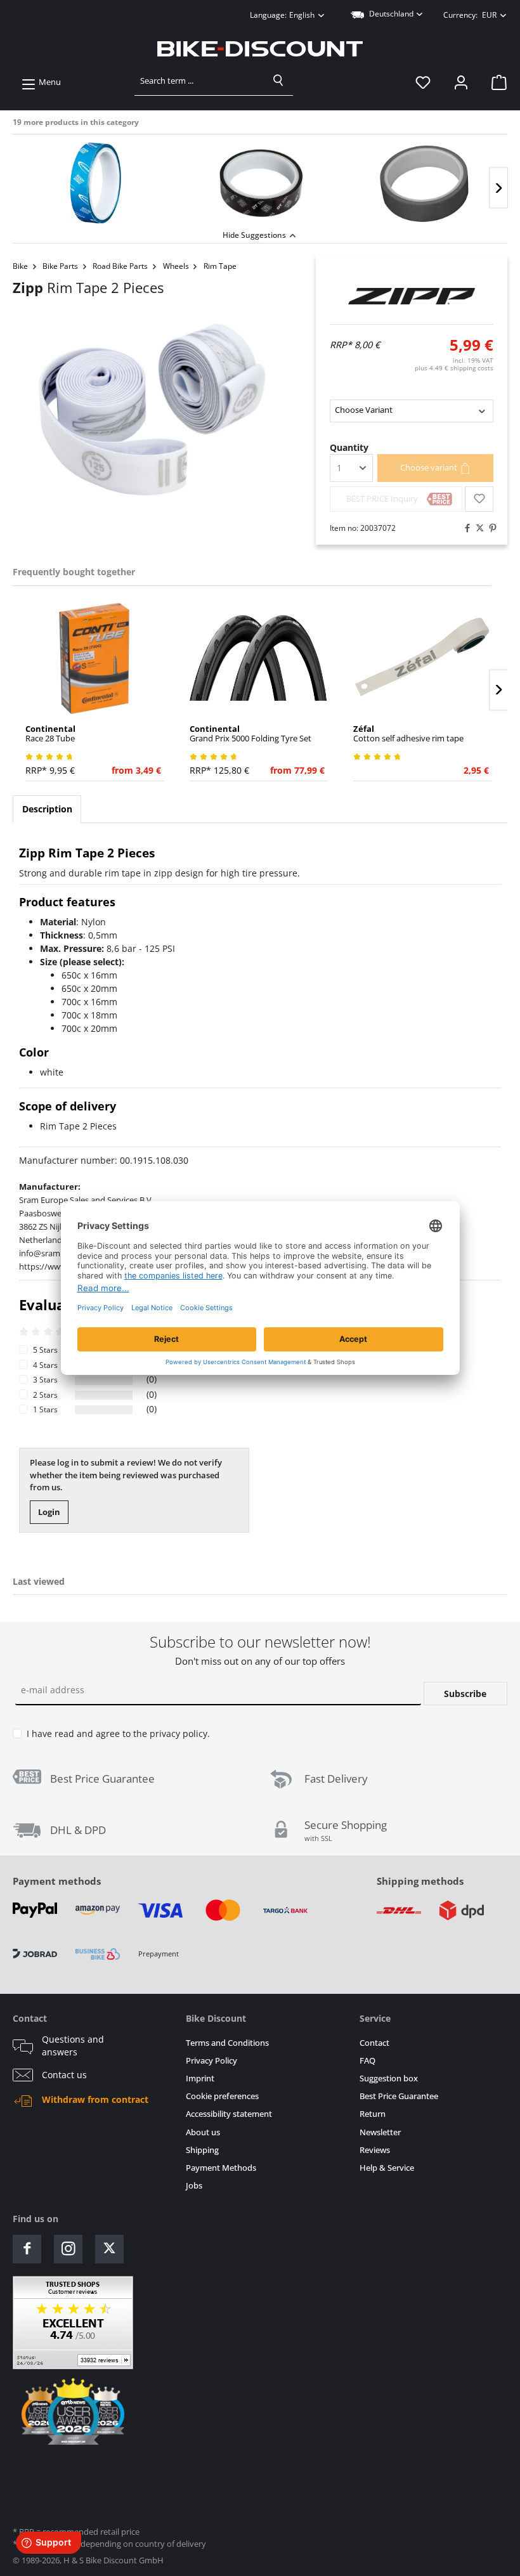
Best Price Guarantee (399, 2096)
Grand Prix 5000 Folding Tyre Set (250, 734)
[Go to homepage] (260, 49)
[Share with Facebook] (464, 528)
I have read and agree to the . (118, 1734)
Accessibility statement (229, 2114)
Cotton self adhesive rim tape (408, 734)
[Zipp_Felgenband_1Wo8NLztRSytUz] (152, 410)
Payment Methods (221, 2168)
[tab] (47, 809)
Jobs (194, 2186)
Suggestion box (389, 2078)
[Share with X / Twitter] (477, 528)
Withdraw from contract (95, 2100)
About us (203, 2132)
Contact (374, 2043)
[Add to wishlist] (479, 499)
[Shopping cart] (495, 82)
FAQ (367, 2061)
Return (373, 2114)
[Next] (498, 188)
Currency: (470, 15)
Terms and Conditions (227, 2043)
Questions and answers (73, 2046)
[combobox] (199, 81)
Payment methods (57, 1881)
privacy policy (179, 1734)
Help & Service (387, 2168)
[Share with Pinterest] (490, 528)
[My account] (461, 82)
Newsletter (380, 2132)
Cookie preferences (222, 2096)
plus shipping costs (454, 368)
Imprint (200, 2078)
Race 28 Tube (50, 734)
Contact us (64, 2075)
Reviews (375, 2150)
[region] (260, 180)
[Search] (278, 81)
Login (49, 1512)
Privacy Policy (211, 2061)
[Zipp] (412, 296)
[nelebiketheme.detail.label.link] (95, 183)
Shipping (202, 2150)
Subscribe (465, 1694)
